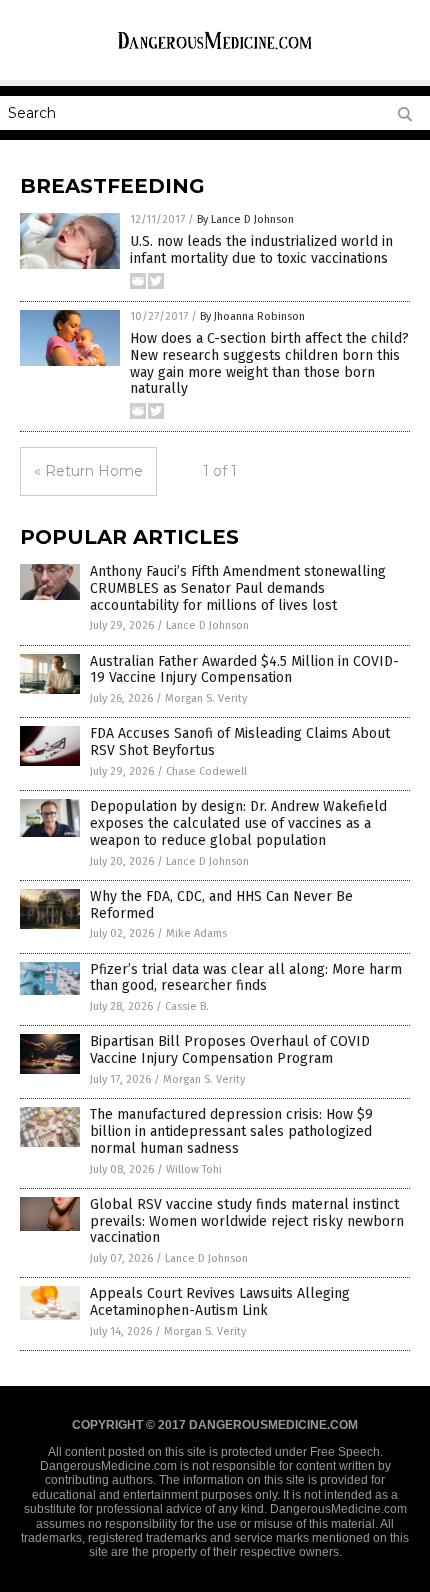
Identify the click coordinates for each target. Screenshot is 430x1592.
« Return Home (88, 471)
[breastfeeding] (215, 49)
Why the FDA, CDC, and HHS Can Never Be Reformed (221, 905)
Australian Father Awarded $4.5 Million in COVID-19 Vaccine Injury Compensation (244, 670)
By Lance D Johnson (245, 219)
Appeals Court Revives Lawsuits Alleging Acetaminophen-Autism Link (220, 1302)
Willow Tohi (194, 1169)
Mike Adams (196, 933)
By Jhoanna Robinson (252, 316)
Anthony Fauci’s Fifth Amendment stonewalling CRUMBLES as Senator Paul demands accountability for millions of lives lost (238, 588)
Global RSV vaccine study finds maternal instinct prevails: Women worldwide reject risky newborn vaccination (247, 1221)
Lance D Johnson (207, 625)
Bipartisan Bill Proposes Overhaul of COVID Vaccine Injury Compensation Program (230, 1050)
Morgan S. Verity (206, 698)
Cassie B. (187, 1006)
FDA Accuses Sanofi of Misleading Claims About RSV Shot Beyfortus (240, 742)
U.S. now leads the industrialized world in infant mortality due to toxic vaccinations (261, 250)
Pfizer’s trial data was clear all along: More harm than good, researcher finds (246, 978)
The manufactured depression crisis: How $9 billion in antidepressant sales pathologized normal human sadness (231, 1131)
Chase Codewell (206, 771)
